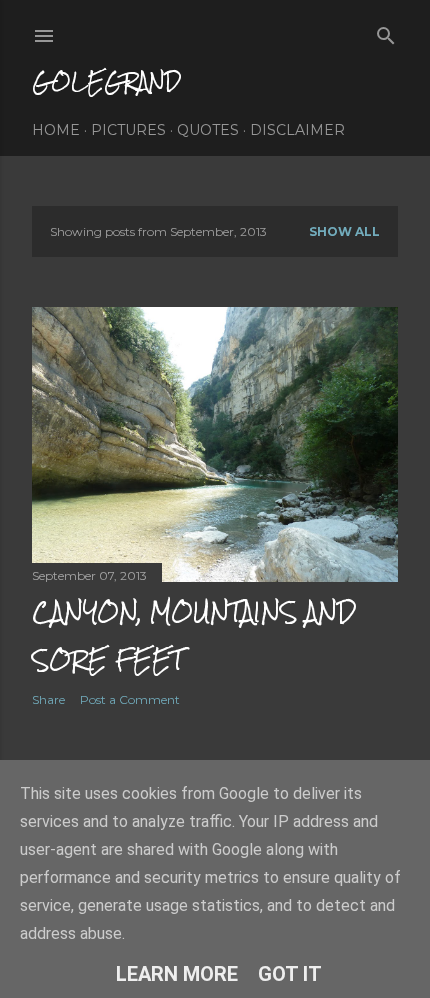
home (56, 130)
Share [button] (48, 699)
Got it (290, 974)
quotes (208, 130)
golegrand (106, 81)
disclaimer (297, 130)
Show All (344, 231)
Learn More (177, 974)
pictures (128, 130)
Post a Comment (130, 699)
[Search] (386, 31)
